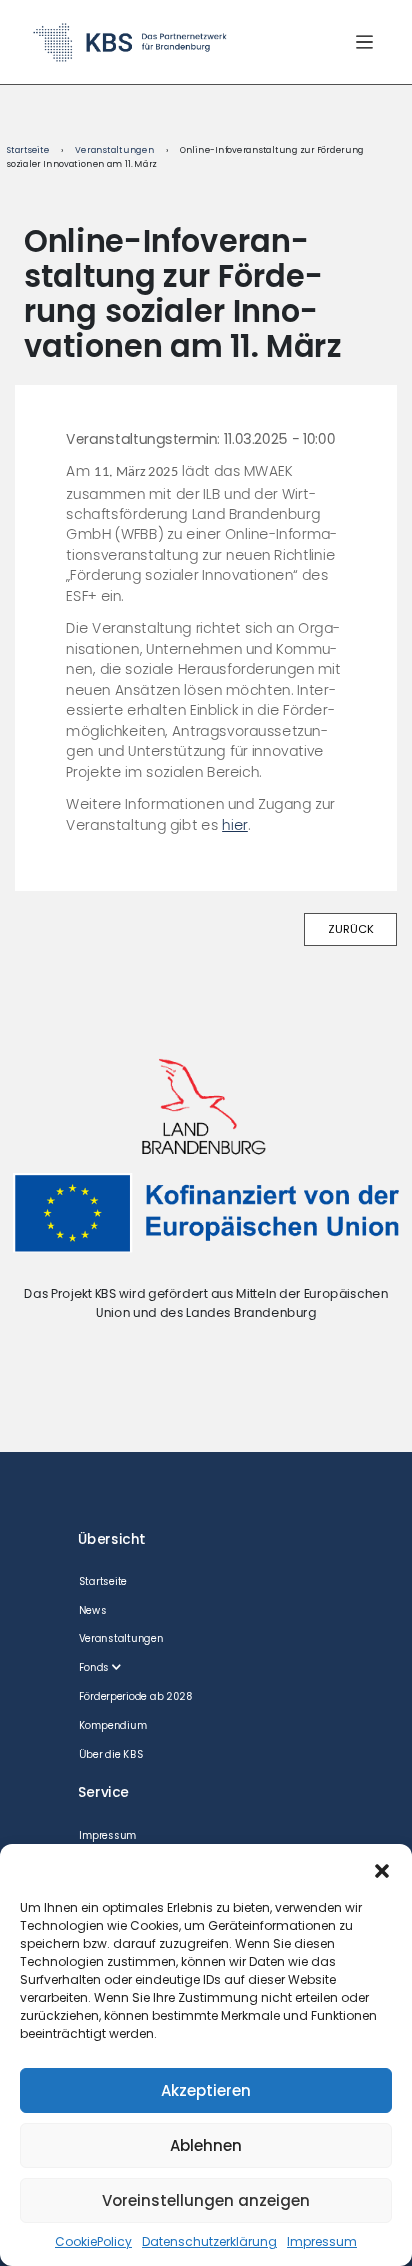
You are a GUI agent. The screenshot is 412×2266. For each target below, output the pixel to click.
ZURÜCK (351, 929)
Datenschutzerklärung (209, 2241)
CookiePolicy (93, 2241)
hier (235, 825)
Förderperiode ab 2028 (136, 1696)
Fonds (94, 1667)
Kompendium (113, 1725)
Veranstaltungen (114, 150)
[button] (382, 1869)
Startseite (28, 150)
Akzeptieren (206, 2090)
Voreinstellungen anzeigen (206, 2200)
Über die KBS (111, 1754)
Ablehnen (206, 2145)
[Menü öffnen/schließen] (364, 41)
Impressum (322, 2241)
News (93, 1610)
